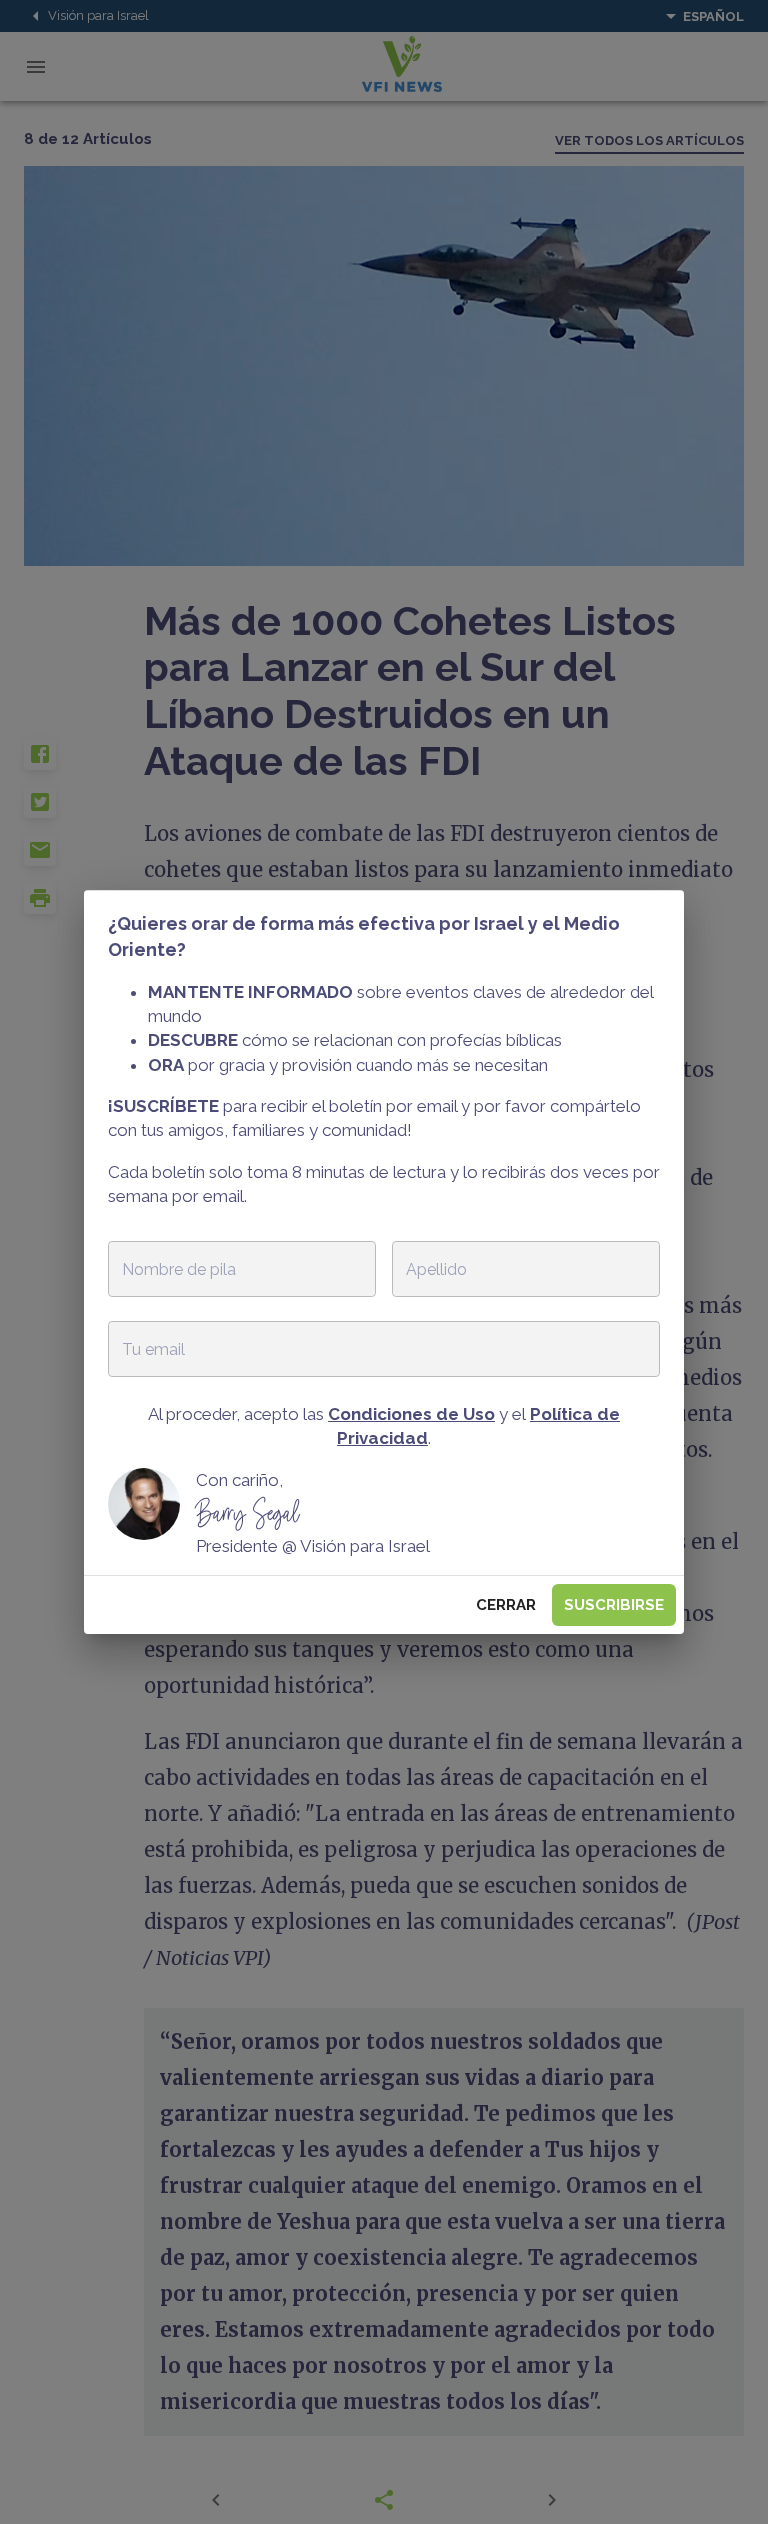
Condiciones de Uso (411, 1414)
